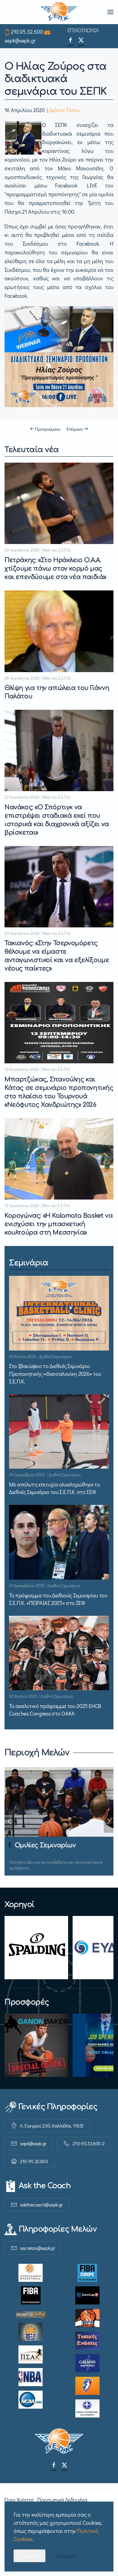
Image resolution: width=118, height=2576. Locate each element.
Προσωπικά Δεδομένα (62, 2500)
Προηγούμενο (48, 429)
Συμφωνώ (29, 2556)
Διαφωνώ (66, 2556)
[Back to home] (59, 12)
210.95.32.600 (27, 32)
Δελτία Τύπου (65, 110)
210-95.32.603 (34, 2161)
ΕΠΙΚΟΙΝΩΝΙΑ (83, 30)
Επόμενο (75, 429)
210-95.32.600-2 (88, 2143)
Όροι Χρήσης (19, 2500)
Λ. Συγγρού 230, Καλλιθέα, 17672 (52, 2126)
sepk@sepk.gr (20, 40)
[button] (110, 12)
